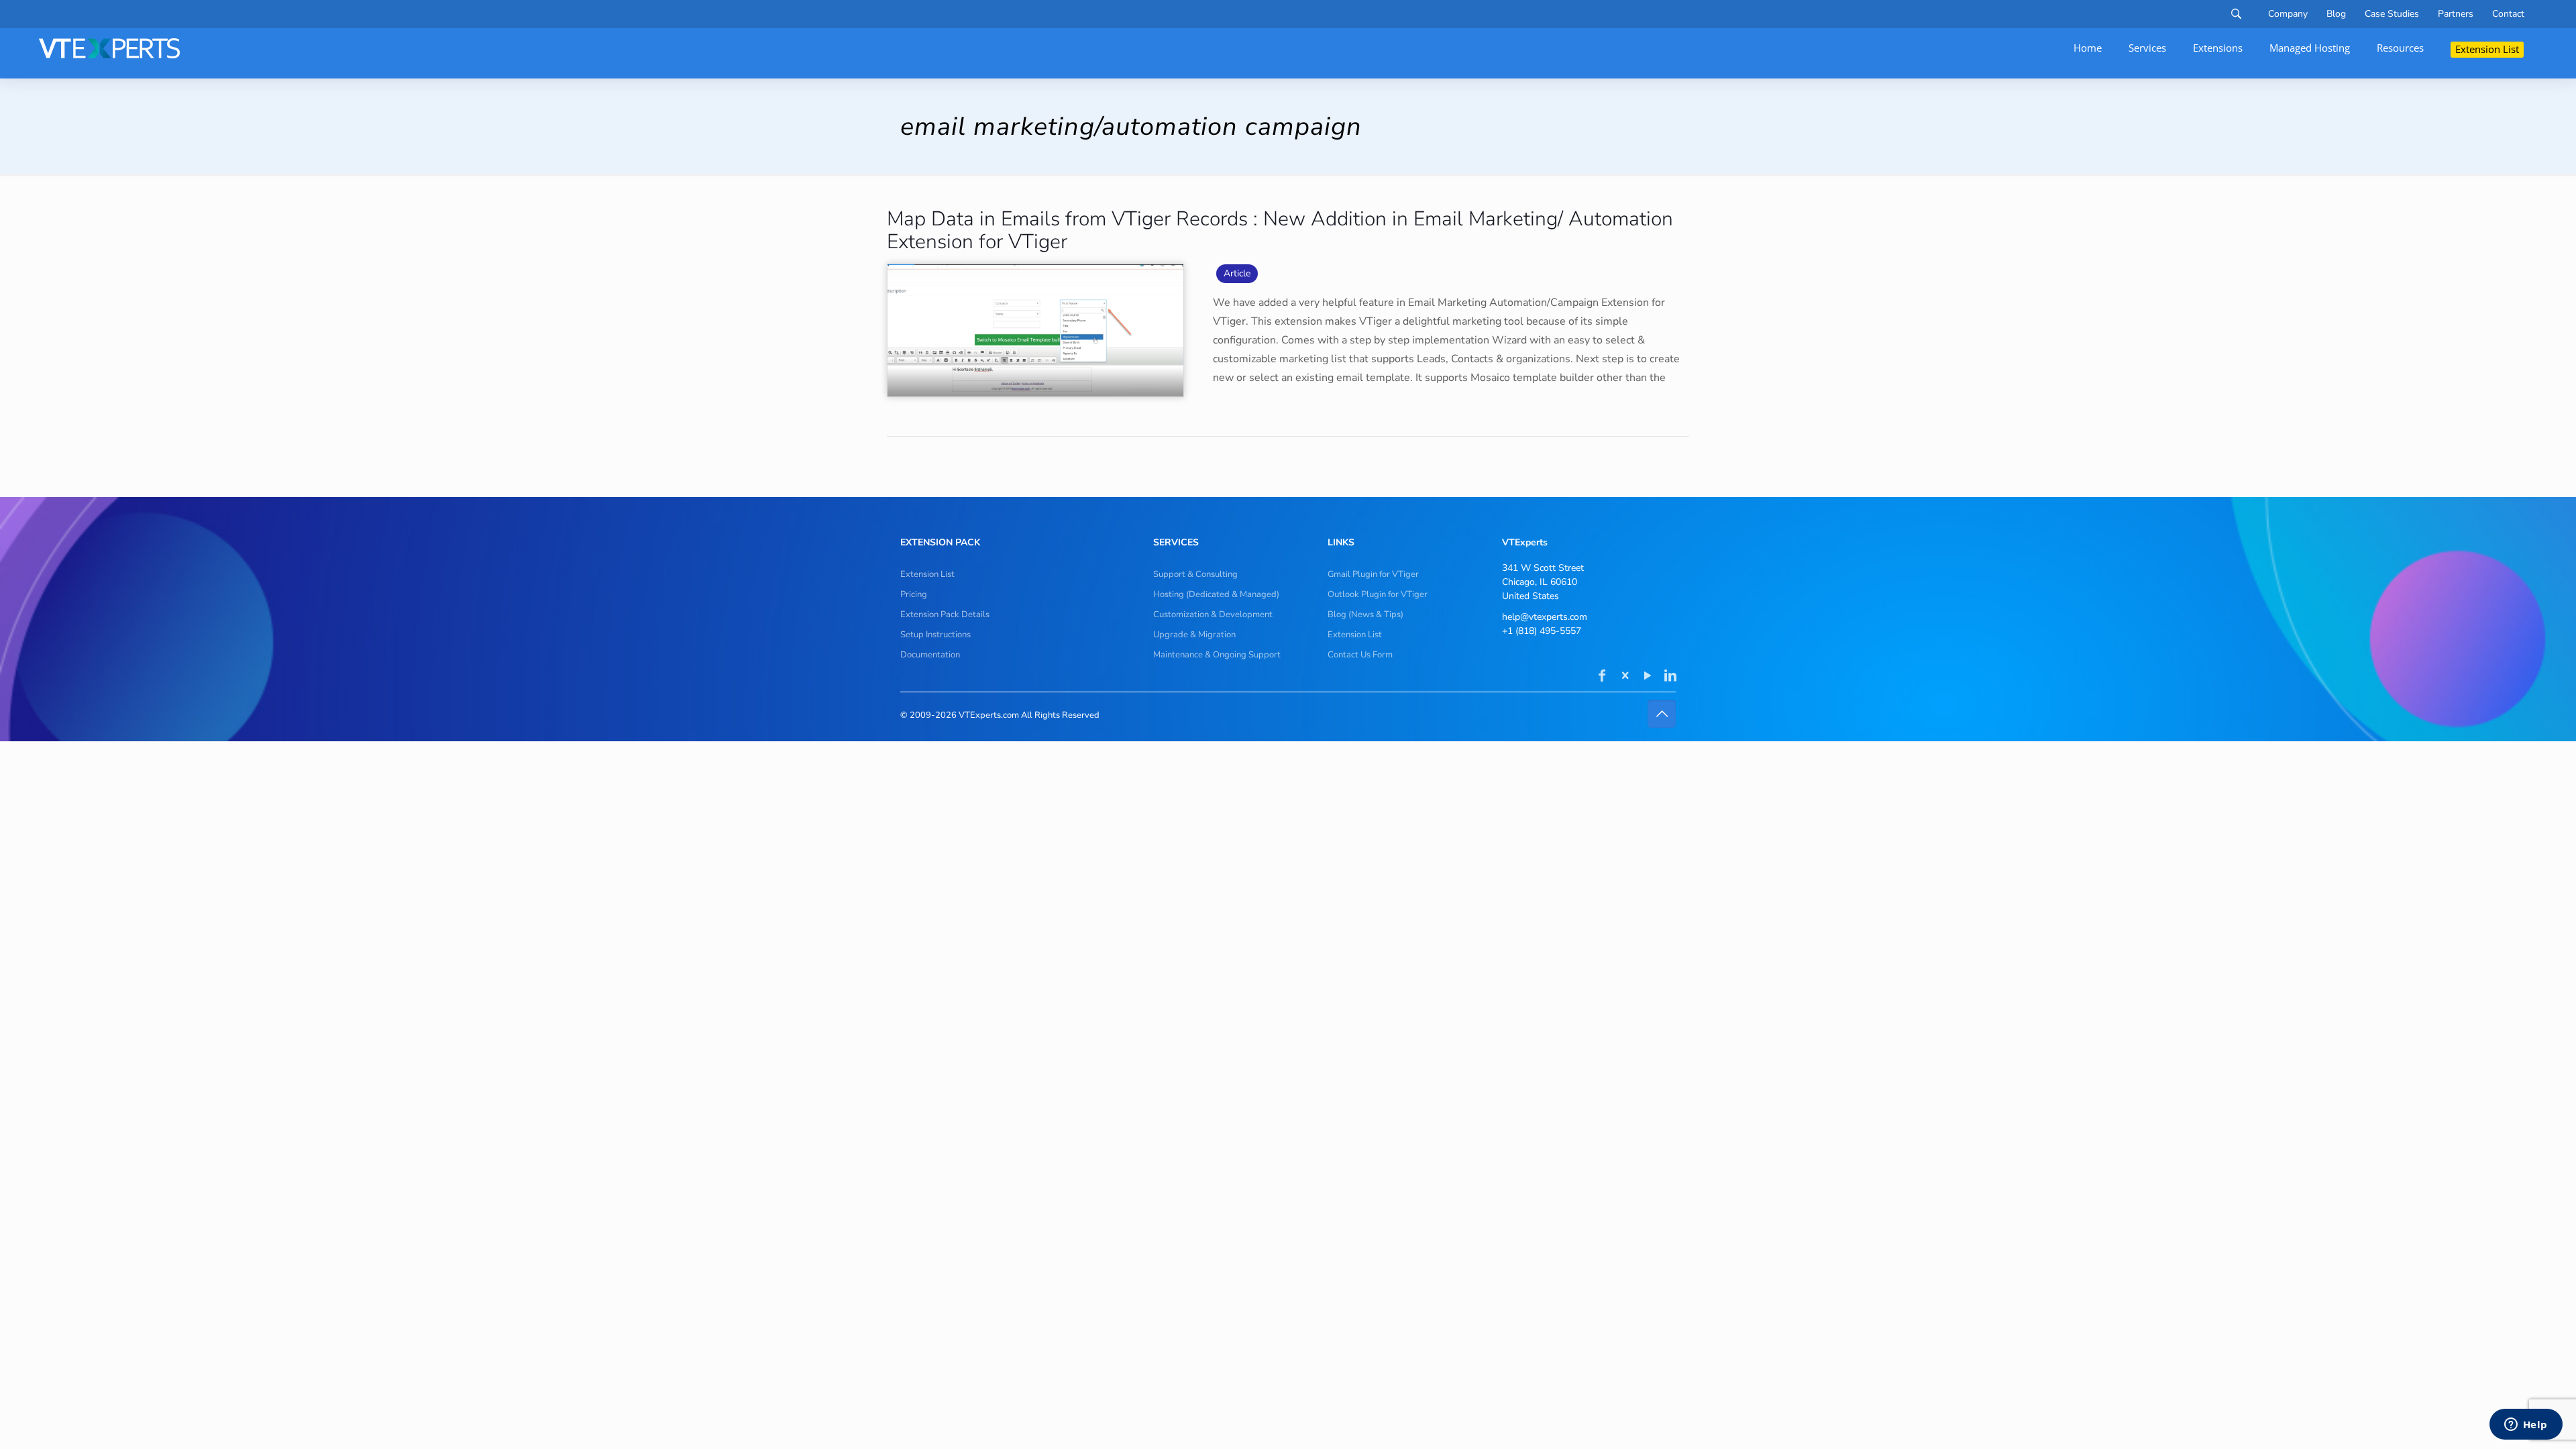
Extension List (927, 574)
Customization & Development (1213, 614)
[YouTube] (1648, 677)
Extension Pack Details (945, 614)
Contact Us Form (1360, 655)
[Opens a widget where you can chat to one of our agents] (2526, 1426)
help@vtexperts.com (1545, 617)
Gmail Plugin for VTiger (1373, 574)
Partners (2456, 14)
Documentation (930, 655)
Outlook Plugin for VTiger (1378, 594)
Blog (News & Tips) (1365, 614)
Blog (2336, 14)
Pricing (914, 594)
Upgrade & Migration (1194, 635)
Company (2288, 14)
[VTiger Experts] (109, 48)
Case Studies (2392, 14)
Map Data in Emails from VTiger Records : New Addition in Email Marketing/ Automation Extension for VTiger (1280, 230)
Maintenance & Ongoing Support (1217, 655)
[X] (1625, 677)
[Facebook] (1602, 677)
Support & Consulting (1195, 574)
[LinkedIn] (1670, 677)
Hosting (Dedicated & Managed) (1216, 594)
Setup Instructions (935, 635)
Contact (2508, 14)
